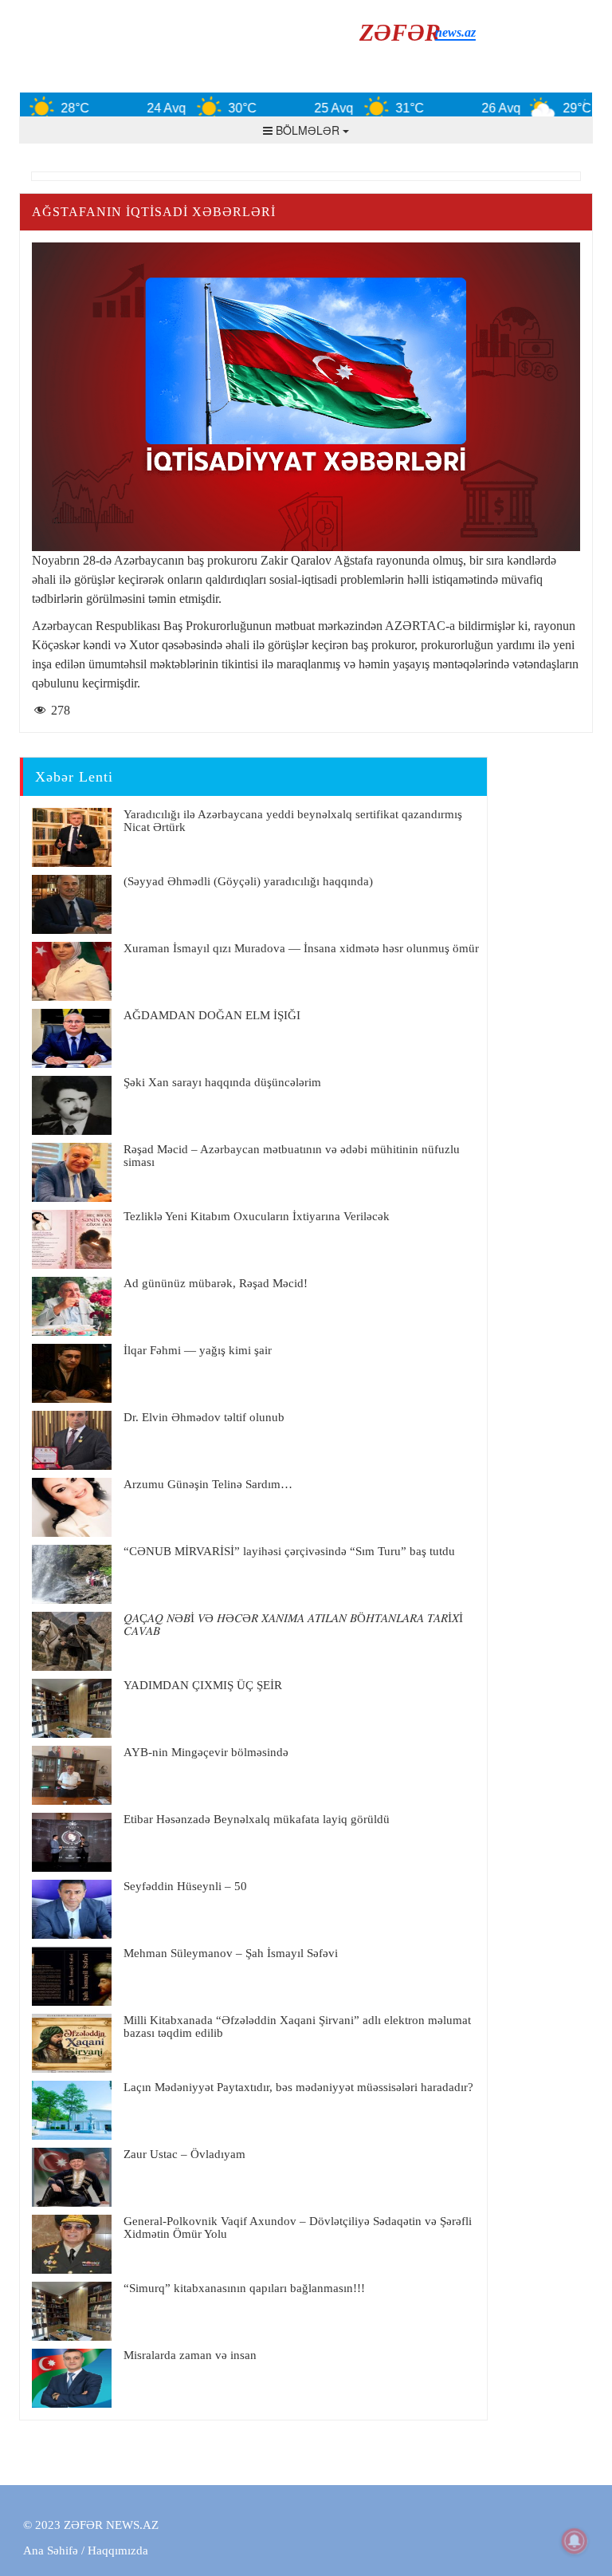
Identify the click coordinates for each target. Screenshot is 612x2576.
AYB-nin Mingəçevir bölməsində (206, 1752)
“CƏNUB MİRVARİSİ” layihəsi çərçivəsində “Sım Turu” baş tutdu (289, 1551)
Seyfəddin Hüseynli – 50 (185, 1886)
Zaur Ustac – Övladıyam (184, 2154)
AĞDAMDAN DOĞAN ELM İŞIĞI (212, 1015)
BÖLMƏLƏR (308, 130)
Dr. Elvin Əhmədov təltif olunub (204, 1417)
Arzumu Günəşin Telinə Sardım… (208, 1484)
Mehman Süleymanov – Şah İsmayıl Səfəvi (231, 1953)
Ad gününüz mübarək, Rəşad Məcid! (216, 1283)
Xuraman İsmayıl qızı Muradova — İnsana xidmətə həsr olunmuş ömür (301, 948)
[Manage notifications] (575, 2541)
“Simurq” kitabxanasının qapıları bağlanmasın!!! (244, 2288)
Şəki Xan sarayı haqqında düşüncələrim (222, 1082)
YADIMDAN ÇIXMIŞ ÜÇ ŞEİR (203, 1685)
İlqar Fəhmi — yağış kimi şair (198, 1350)
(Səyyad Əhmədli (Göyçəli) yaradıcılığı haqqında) (248, 881)
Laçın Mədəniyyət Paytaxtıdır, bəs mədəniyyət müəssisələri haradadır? (298, 2087)
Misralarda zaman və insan (190, 2355)
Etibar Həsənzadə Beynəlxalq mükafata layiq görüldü (257, 1819)
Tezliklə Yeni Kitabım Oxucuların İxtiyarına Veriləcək (257, 1216)
